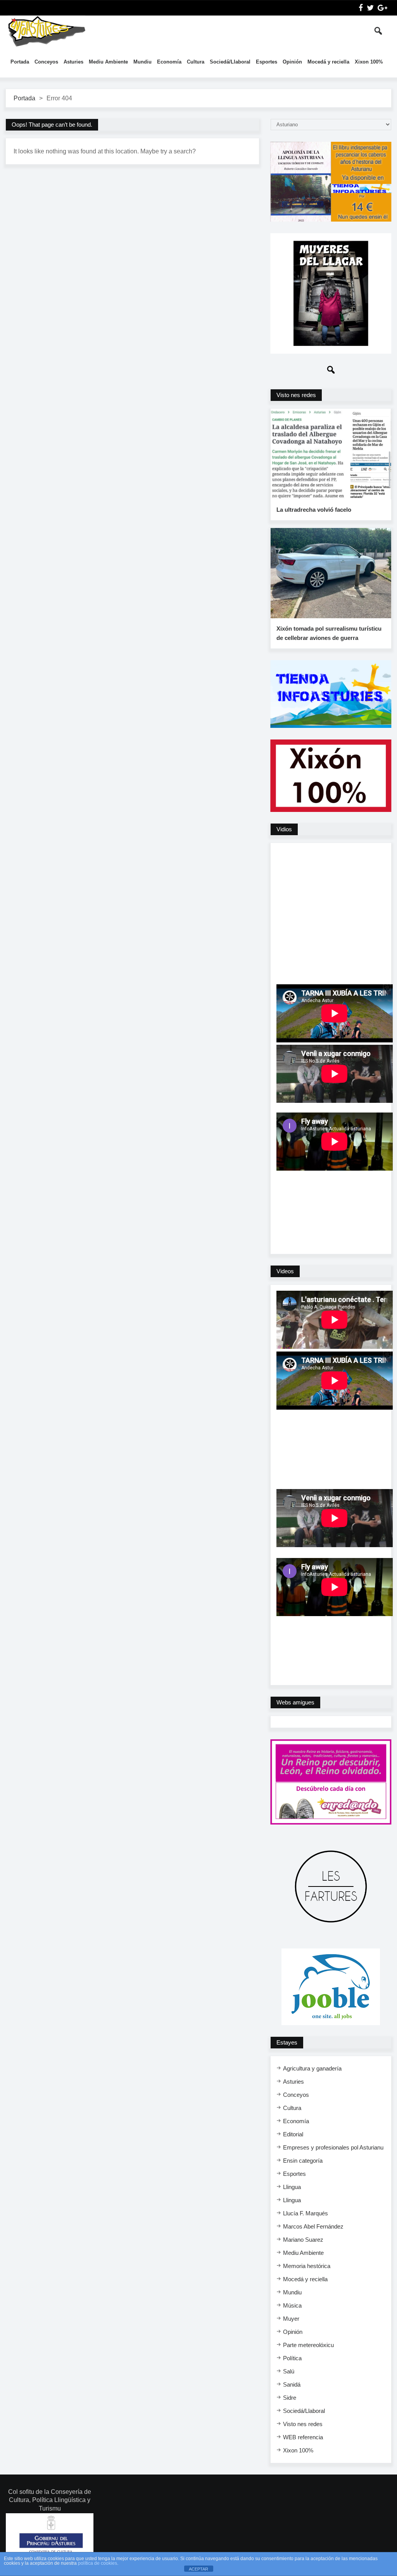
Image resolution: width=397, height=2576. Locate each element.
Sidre (290, 2398)
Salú (289, 2371)
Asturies (73, 62)
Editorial (293, 2134)
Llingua (292, 2187)
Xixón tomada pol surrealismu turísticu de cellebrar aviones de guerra (329, 633)
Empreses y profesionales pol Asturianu (333, 2147)
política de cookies (98, 2563)
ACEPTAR (198, 2569)
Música (292, 2305)
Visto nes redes (303, 2424)
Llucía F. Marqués (306, 2213)
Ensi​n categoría (303, 2161)
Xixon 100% (369, 62)
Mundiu (142, 62)
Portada (20, 62)
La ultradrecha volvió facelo (314, 510)
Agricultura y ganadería (312, 2068)
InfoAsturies (47, 31)
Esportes (267, 62)
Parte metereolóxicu (308, 2345)
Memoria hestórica (307, 2266)
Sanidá (292, 2384)
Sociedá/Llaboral (230, 62)
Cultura (196, 62)
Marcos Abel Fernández (313, 2226)
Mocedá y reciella (328, 62)
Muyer (291, 2319)
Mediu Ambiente (108, 62)
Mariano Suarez (303, 2240)
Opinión (292, 62)
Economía (169, 62)
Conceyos (46, 62)
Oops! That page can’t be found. (52, 125)
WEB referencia (303, 2437)
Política (292, 2358)
